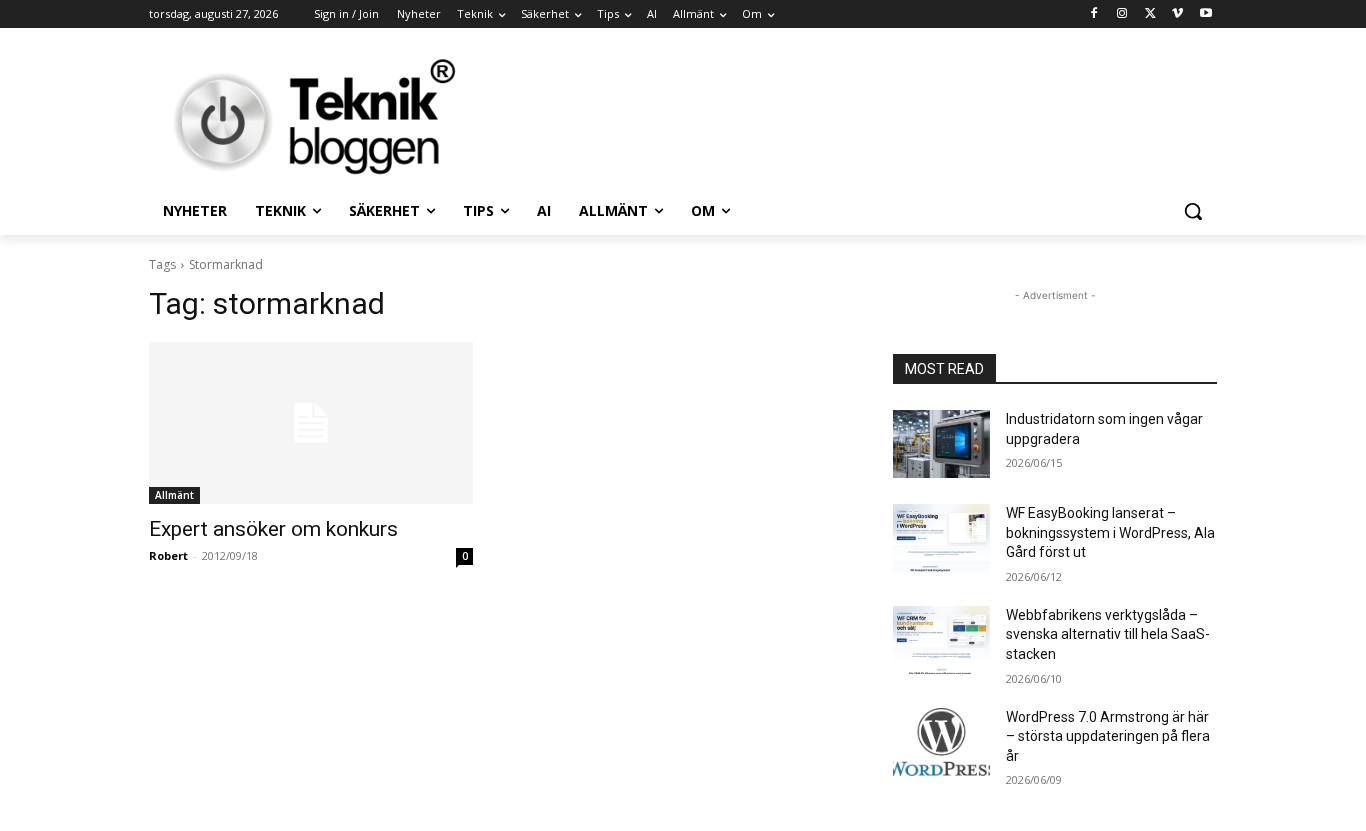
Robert (168, 555)
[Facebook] (1094, 14)
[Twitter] (1150, 14)
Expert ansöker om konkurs (273, 529)
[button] (1193, 211)
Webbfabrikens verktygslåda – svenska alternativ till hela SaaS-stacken (1108, 634)
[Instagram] (1122, 14)
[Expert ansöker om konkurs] (311, 423)
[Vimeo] (1177, 14)
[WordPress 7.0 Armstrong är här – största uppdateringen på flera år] (941, 742)
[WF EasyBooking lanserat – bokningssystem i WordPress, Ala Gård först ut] (941, 538)
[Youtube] (1205, 14)
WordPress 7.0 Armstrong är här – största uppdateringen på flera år (1108, 736)
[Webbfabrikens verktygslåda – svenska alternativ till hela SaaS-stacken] (941, 640)
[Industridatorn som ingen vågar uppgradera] (941, 444)
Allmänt (174, 495)
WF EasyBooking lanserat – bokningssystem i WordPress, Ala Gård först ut (1110, 532)
